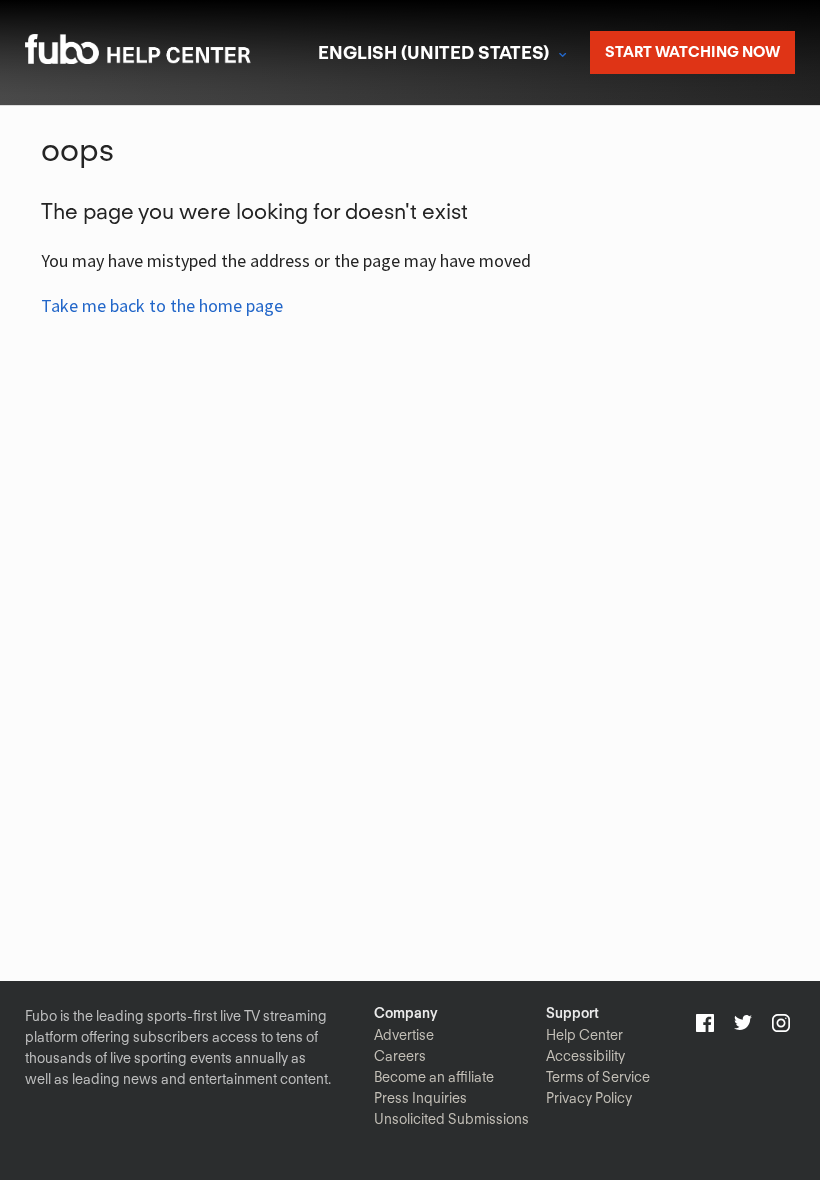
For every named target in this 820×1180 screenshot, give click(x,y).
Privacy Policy (589, 1098)
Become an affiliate (434, 1077)
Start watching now (692, 52)
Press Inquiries (420, 1098)
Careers (400, 1056)
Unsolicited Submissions (451, 1119)
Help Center (584, 1035)
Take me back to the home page (162, 305)
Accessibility (585, 1056)
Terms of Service (598, 1077)
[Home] (164, 57)
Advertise (404, 1035)
